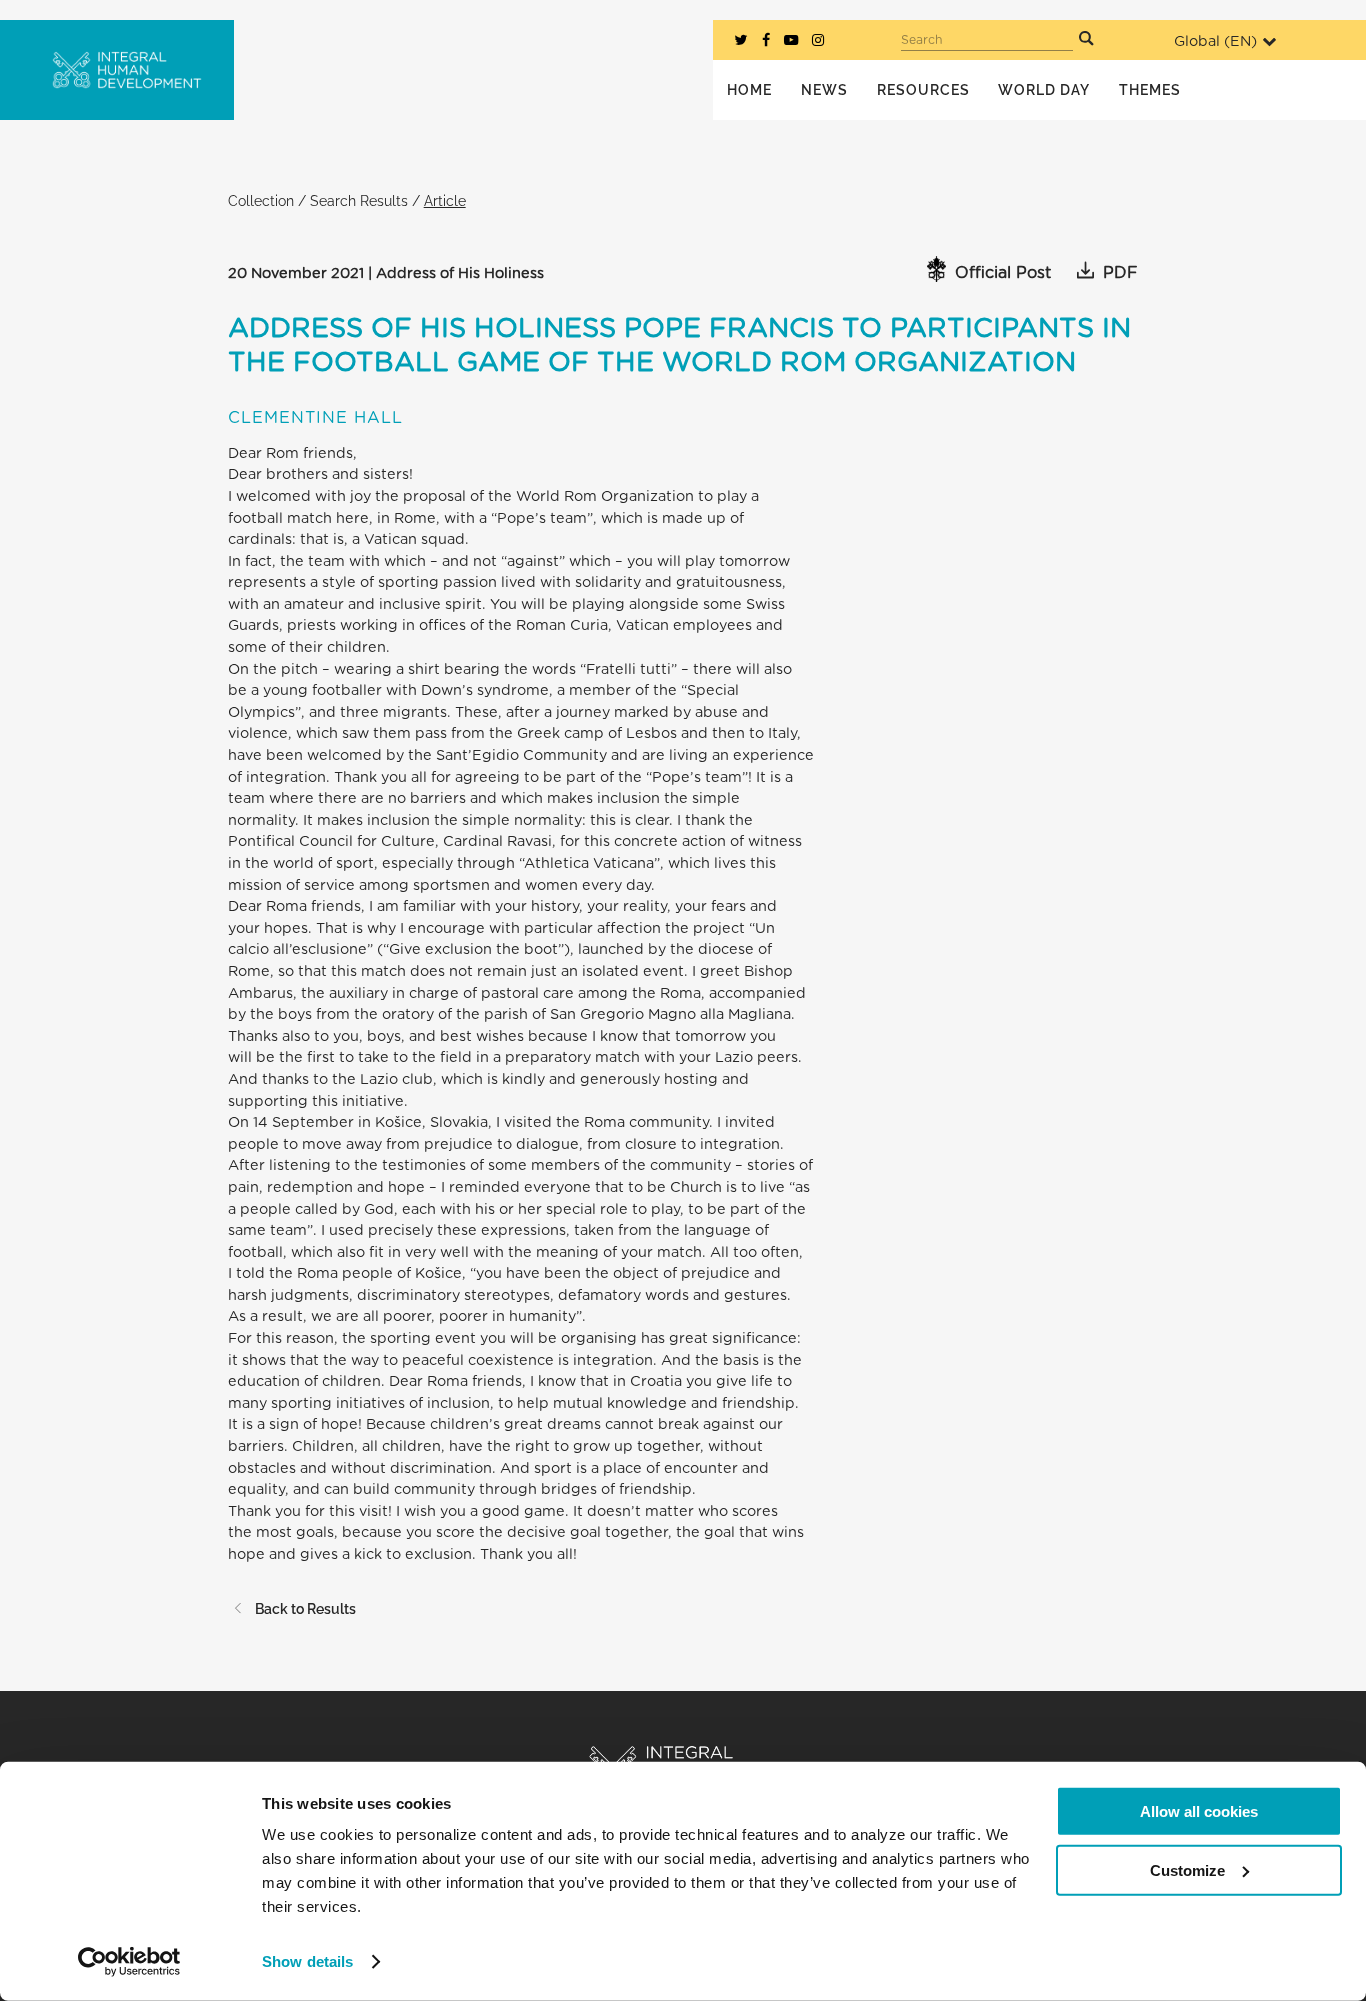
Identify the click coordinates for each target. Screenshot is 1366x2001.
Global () (1215, 41)
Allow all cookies (1199, 1811)
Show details (307, 1961)
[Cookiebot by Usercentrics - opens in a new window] (129, 1962)
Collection (261, 200)
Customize (1187, 1869)
